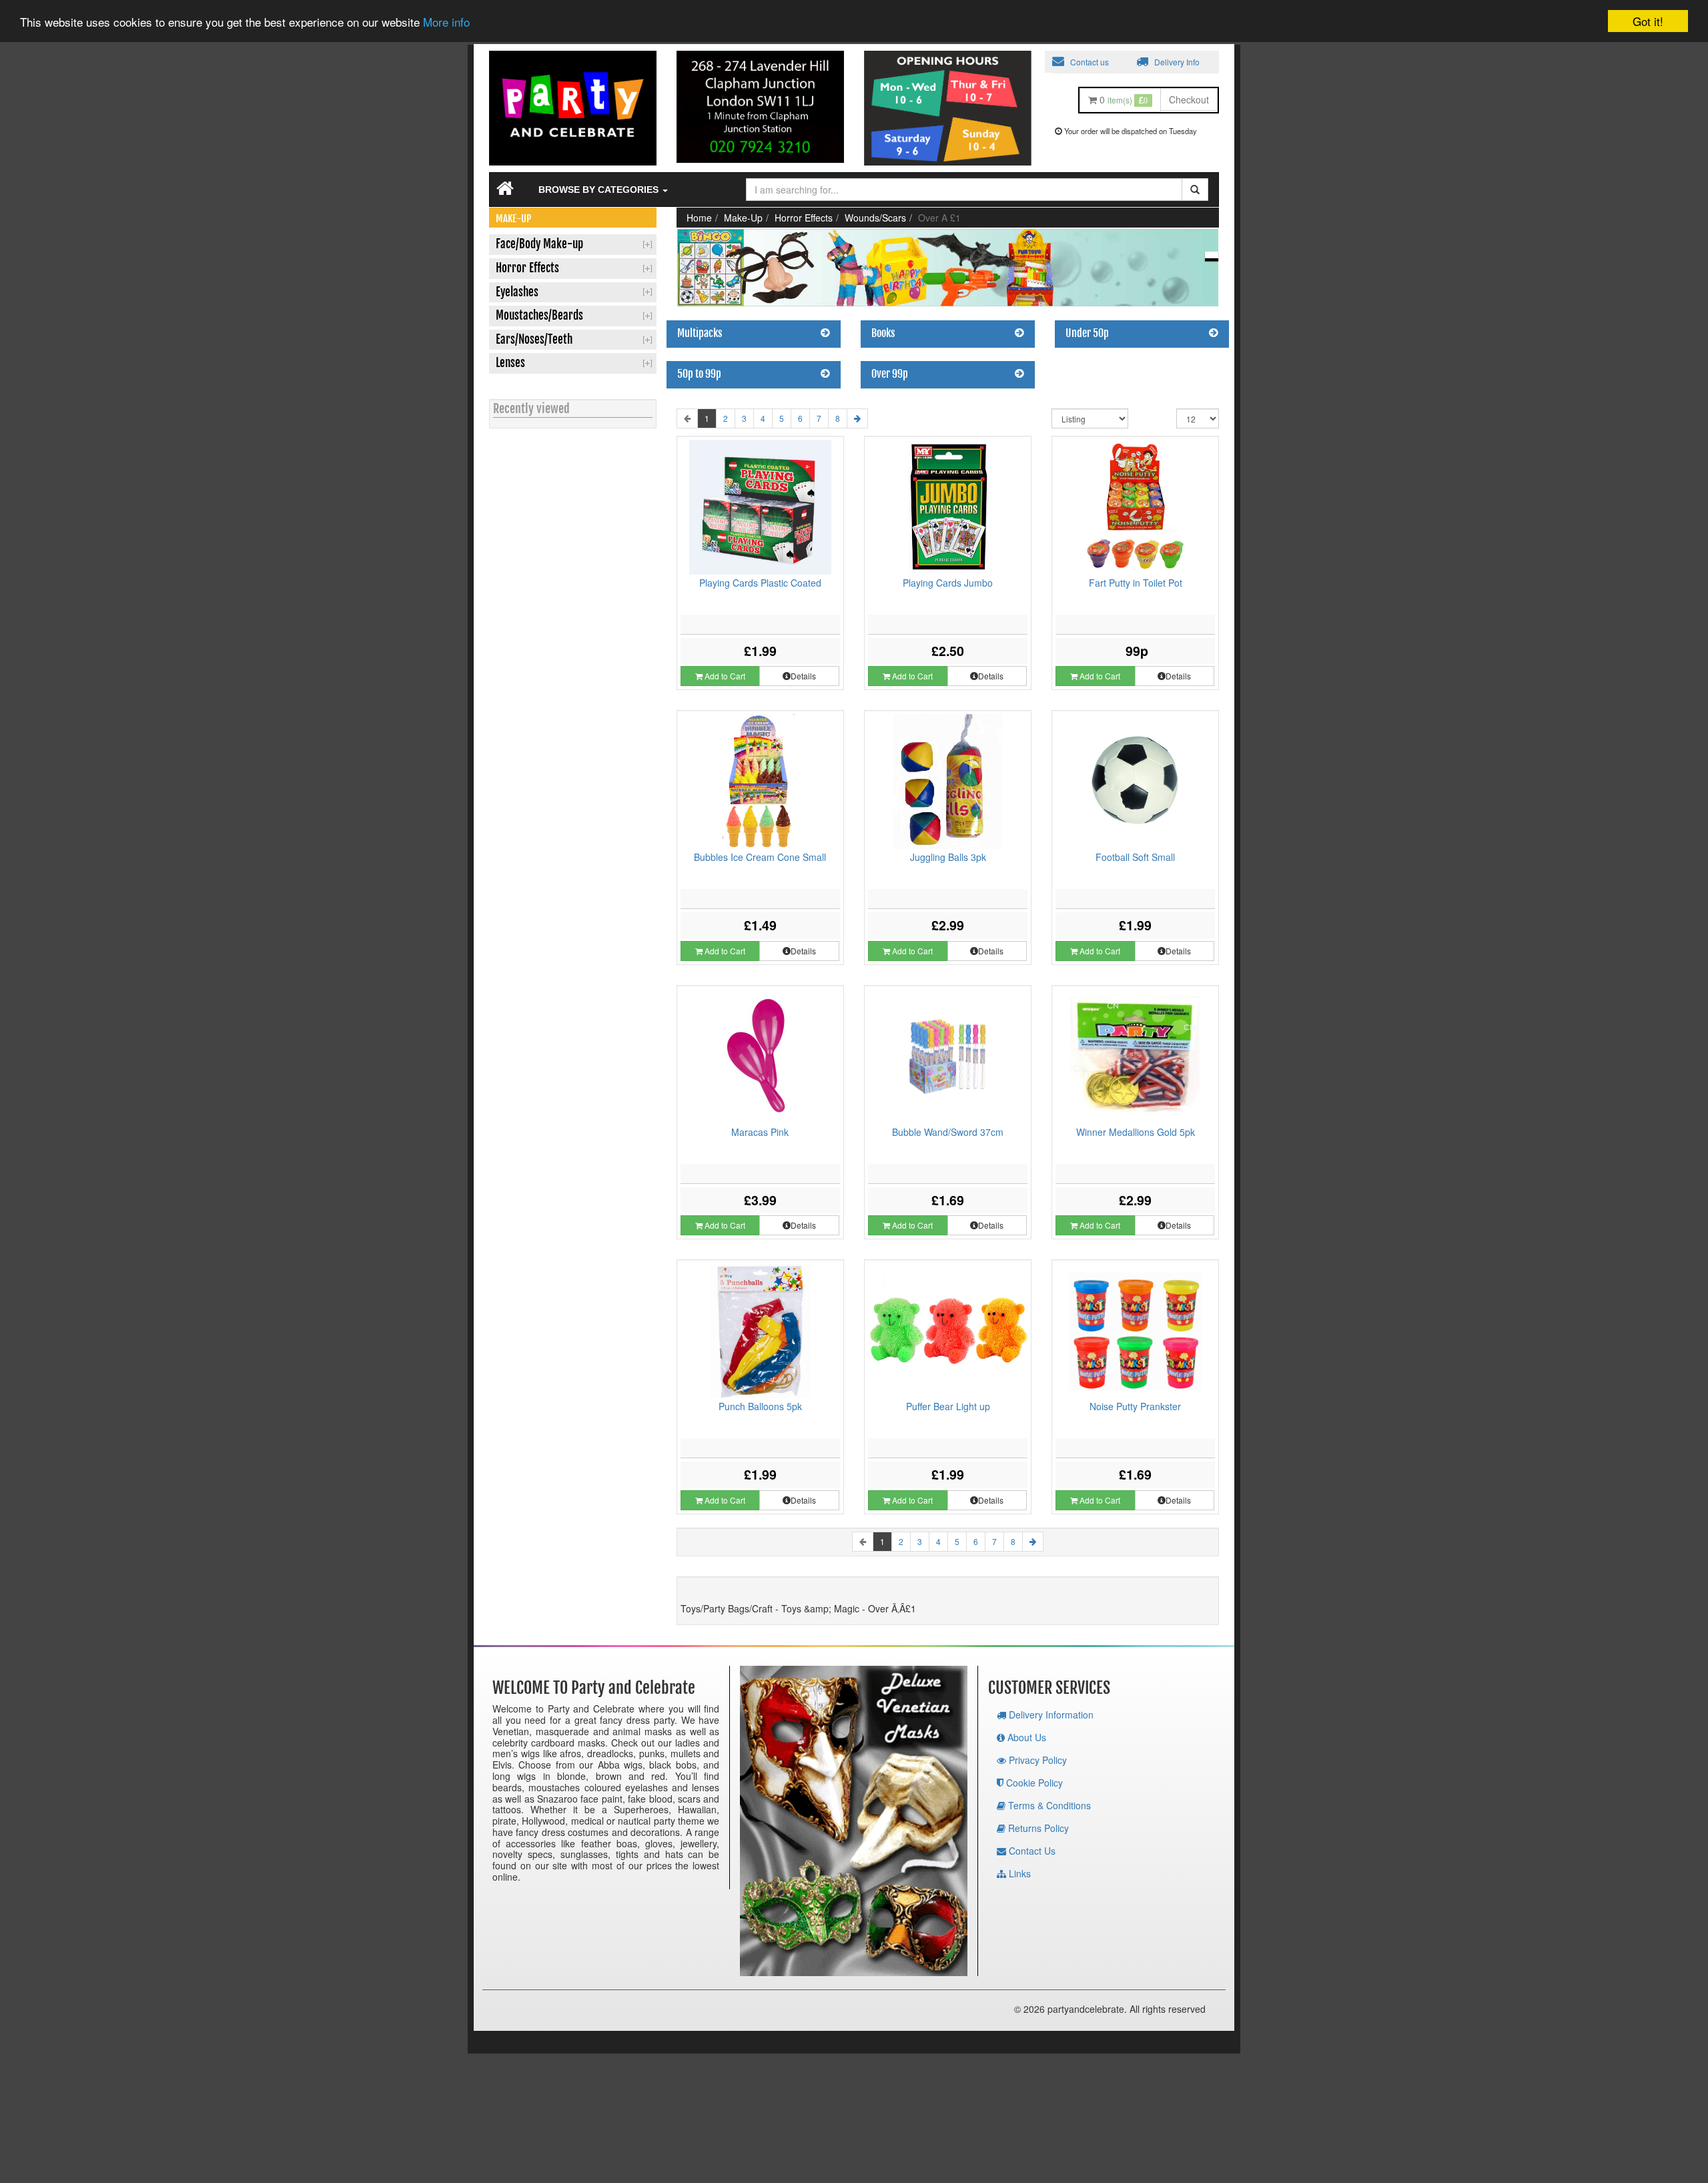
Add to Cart (724, 676)
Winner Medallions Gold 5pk (1136, 1132)
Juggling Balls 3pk (948, 857)
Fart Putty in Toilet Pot (1136, 583)
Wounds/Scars (875, 218)
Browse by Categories (600, 190)
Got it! (1648, 21)
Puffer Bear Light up (948, 1406)
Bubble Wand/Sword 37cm (948, 1132)
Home (699, 218)
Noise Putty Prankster (1135, 1406)
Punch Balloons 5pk (760, 1406)
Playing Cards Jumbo (948, 583)
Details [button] (803, 676)
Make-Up (743, 218)
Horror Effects (804, 218)
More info (446, 22)
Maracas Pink (760, 1132)
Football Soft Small (1135, 857)
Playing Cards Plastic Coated (760, 583)
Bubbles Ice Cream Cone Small (760, 857)
